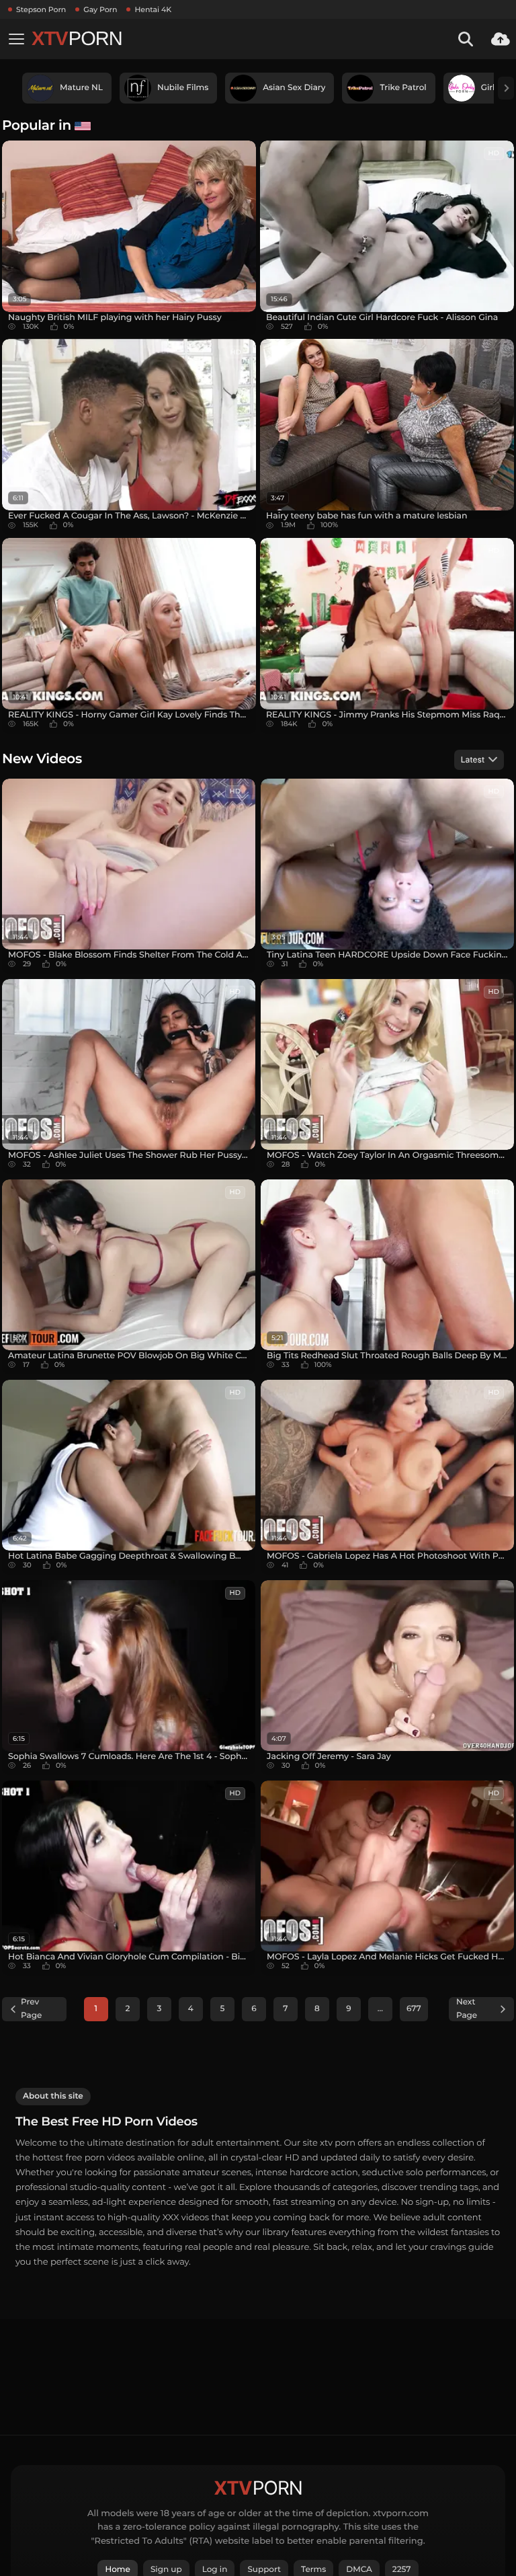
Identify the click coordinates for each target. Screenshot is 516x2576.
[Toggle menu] (16, 39)
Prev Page (31, 2009)
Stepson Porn (41, 9)
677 (414, 2009)
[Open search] (466, 39)
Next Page (467, 2009)
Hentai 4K (153, 9)
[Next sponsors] (506, 88)
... (380, 2009)
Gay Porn (100, 9)
